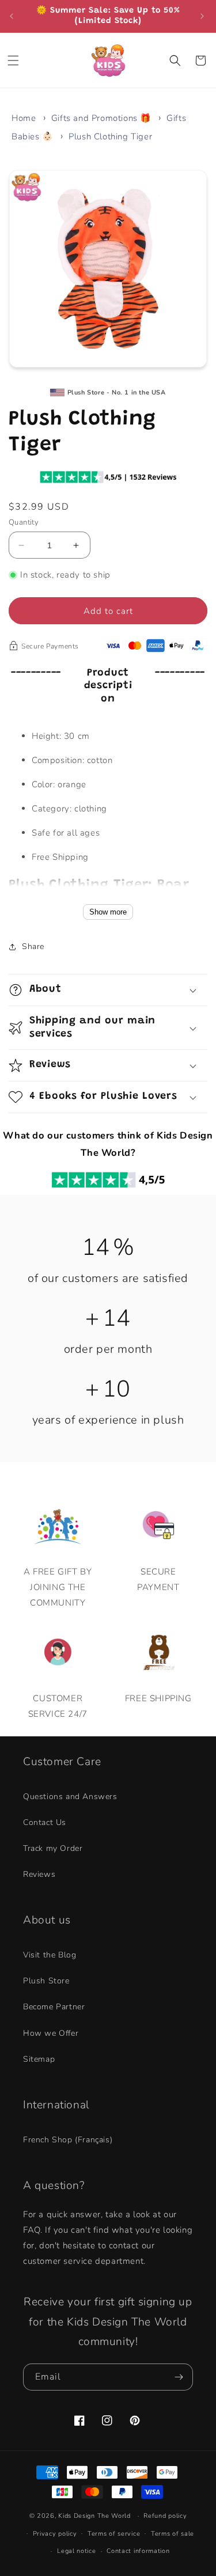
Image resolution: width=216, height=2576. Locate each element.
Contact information (138, 2551)
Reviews (39, 1874)
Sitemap (39, 2059)
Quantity (24, 522)
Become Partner (54, 2007)
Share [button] (33, 946)
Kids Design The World (94, 2516)
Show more (108, 912)
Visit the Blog (50, 1955)
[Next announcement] (203, 16)
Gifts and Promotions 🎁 (101, 118)
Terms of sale (173, 2534)
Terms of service (114, 2534)
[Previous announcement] (13, 16)
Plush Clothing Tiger (110, 136)
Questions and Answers (70, 1797)
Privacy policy (55, 2534)
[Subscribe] (180, 2377)
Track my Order (53, 1848)
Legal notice (76, 2551)
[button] (14, 60)
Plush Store (46, 1981)
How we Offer (51, 2033)
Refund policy (165, 2516)
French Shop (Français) (68, 2140)
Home (24, 118)
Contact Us (45, 1822)
